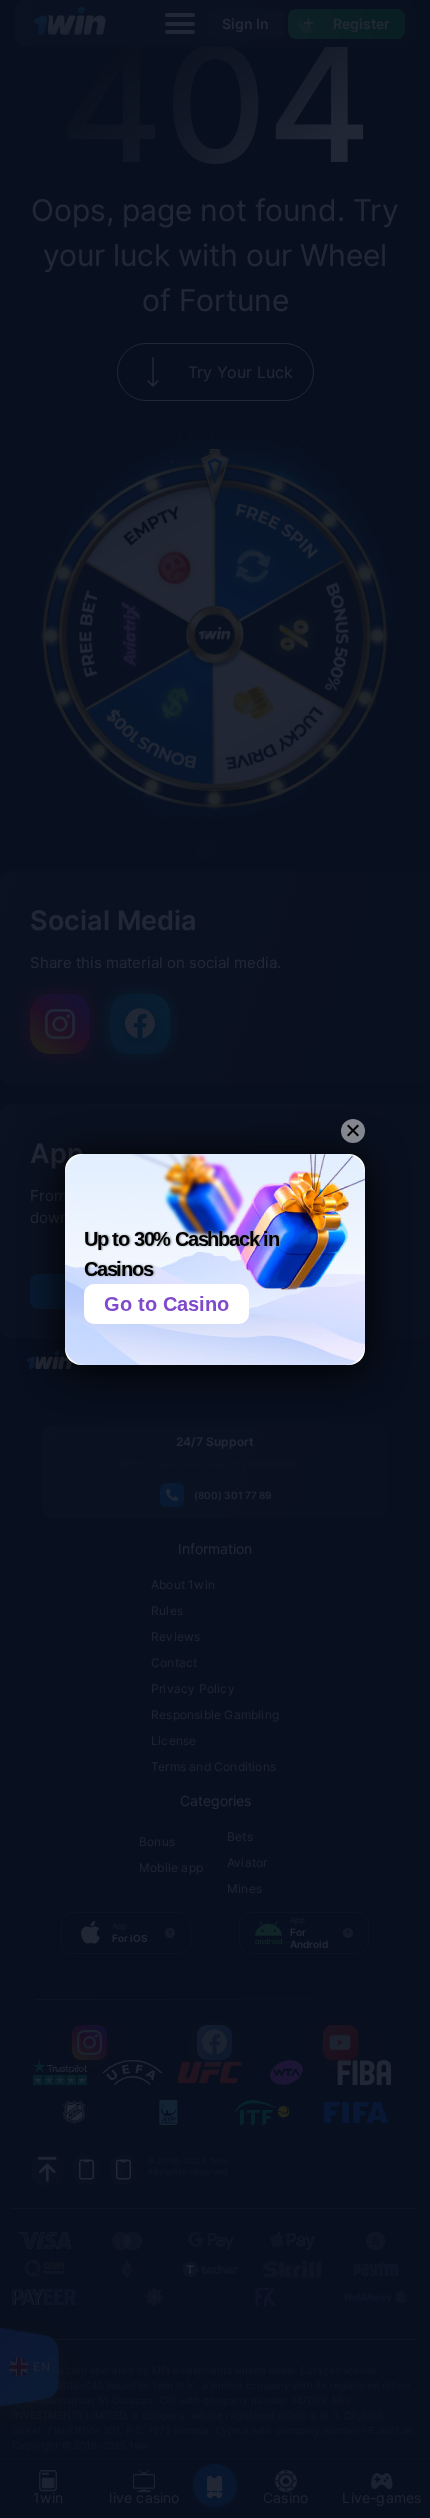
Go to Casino (166, 1304)
